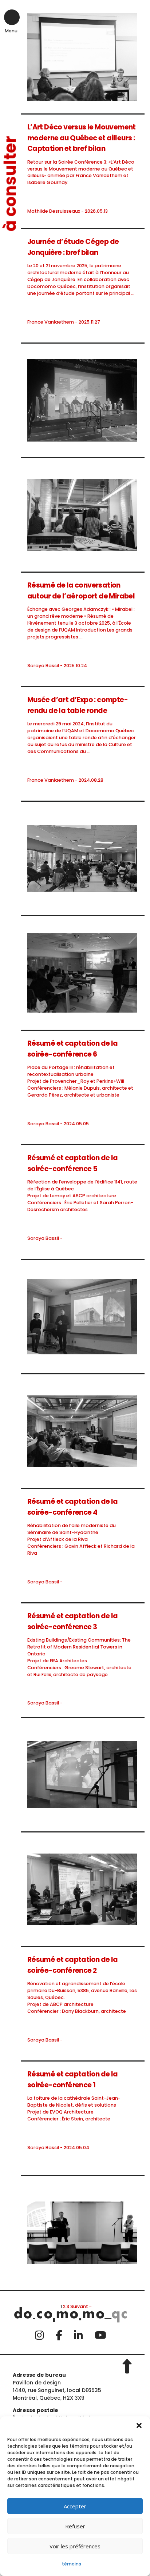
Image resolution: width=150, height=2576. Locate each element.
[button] (139, 2425)
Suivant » (81, 2306)
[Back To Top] (130, 2364)
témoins (72, 2564)
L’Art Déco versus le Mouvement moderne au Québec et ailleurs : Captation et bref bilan (82, 138)
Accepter (75, 2506)
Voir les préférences (75, 2546)
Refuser (75, 2526)
